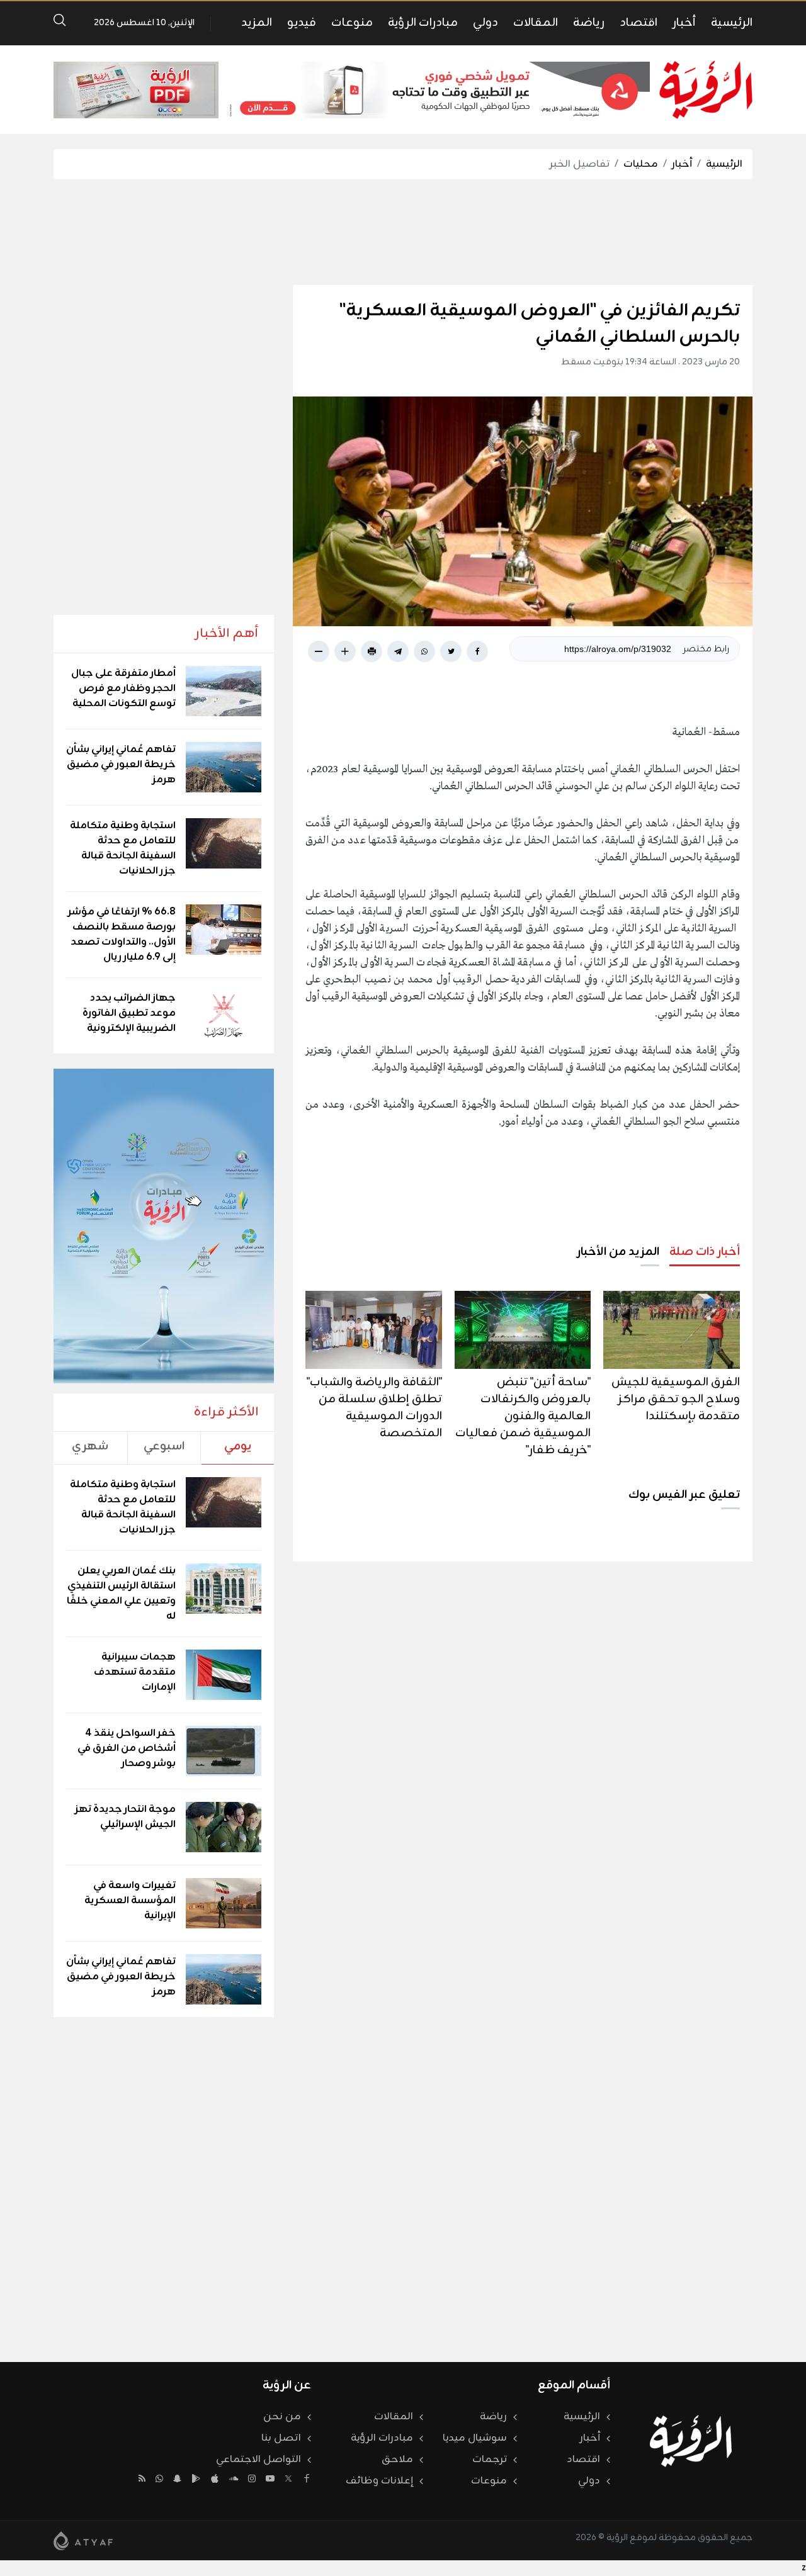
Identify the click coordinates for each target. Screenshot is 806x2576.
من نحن (282, 2417)
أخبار (684, 23)
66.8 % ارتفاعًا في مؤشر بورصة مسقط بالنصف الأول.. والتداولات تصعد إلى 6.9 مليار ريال (122, 935)
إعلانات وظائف (379, 2481)
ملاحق (397, 2460)
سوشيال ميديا (475, 2438)
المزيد (257, 23)
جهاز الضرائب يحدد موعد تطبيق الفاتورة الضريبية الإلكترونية (129, 1013)
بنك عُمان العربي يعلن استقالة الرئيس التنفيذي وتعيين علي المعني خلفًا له (121, 1594)
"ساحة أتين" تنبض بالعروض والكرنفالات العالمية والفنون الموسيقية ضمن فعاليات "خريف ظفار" (523, 1416)
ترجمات (490, 2460)
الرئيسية (732, 23)
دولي (485, 23)
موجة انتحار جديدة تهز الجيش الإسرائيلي (125, 1817)
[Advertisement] (403, 232)
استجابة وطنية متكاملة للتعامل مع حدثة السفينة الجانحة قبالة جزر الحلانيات (123, 848)
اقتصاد (639, 23)
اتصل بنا (281, 2438)
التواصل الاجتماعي (258, 2460)
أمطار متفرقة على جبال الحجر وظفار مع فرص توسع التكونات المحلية (123, 689)
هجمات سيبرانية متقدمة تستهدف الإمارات (135, 1672)
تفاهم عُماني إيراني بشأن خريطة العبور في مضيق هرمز (121, 765)
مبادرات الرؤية (423, 23)
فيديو (302, 23)
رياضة (589, 23)
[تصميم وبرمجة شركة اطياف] (83, 2541)
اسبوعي (164, 1446)
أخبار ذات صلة (705, 1252)
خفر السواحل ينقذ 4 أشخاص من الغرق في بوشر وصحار (127, 1748)
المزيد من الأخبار (618, 1252)
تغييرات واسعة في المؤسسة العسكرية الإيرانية (130, 1901)
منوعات (352, 23)
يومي (238, 1446)
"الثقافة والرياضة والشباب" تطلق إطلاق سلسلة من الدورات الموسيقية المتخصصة (374, 1408)
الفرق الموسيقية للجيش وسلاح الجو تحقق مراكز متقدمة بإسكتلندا (676, 1399)
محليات (641, 164)
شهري (90, 1446)
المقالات (536, 23)
